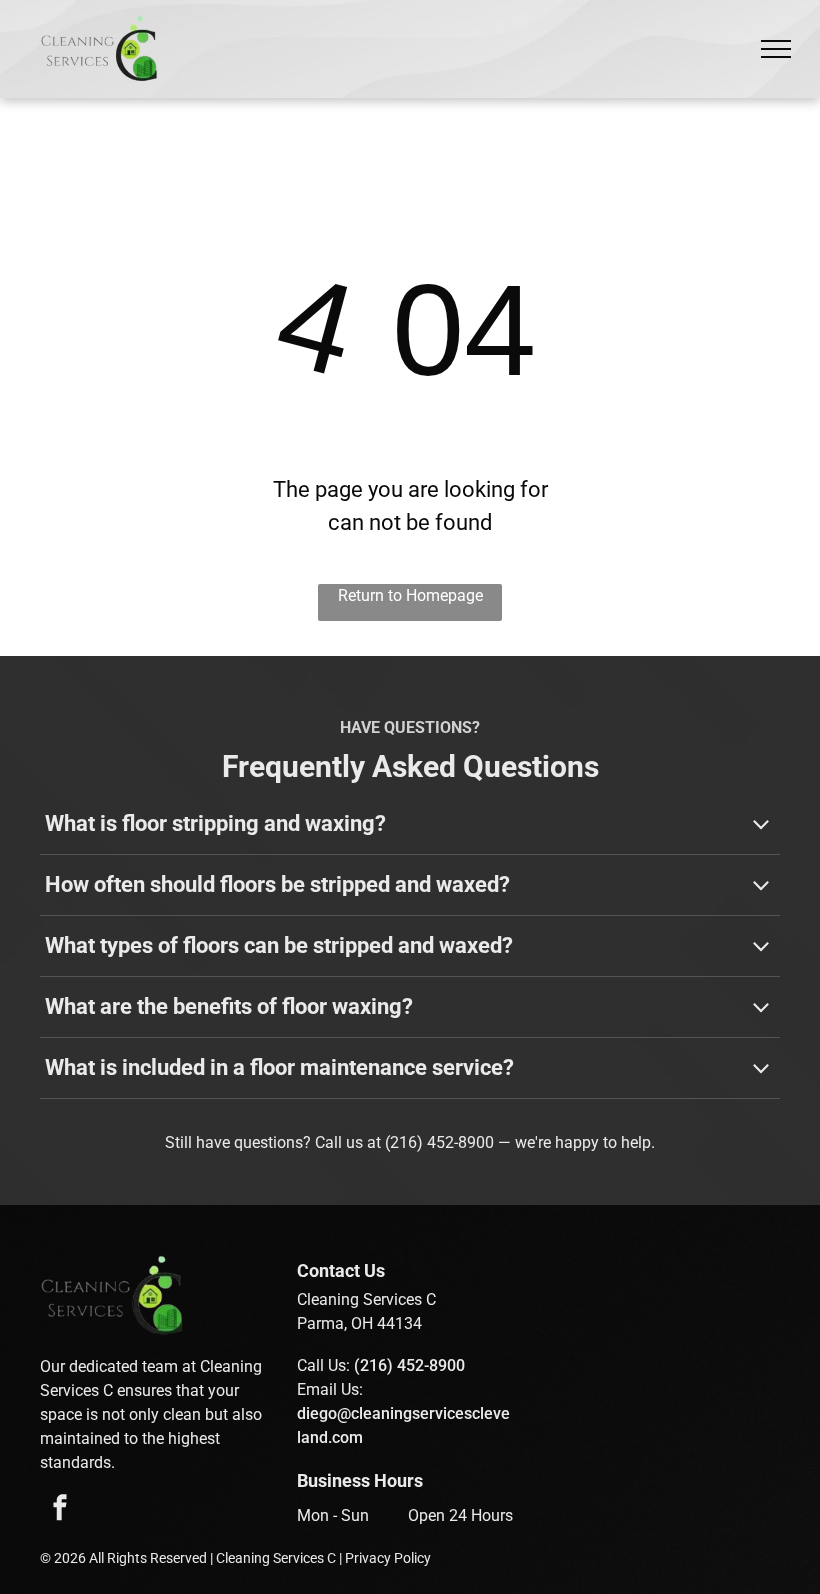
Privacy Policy (388, 1558)
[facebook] (60, 1510)
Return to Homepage (410, 595)
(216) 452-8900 (439, 1142)
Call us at (348, 1142)
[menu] (776, 49)
